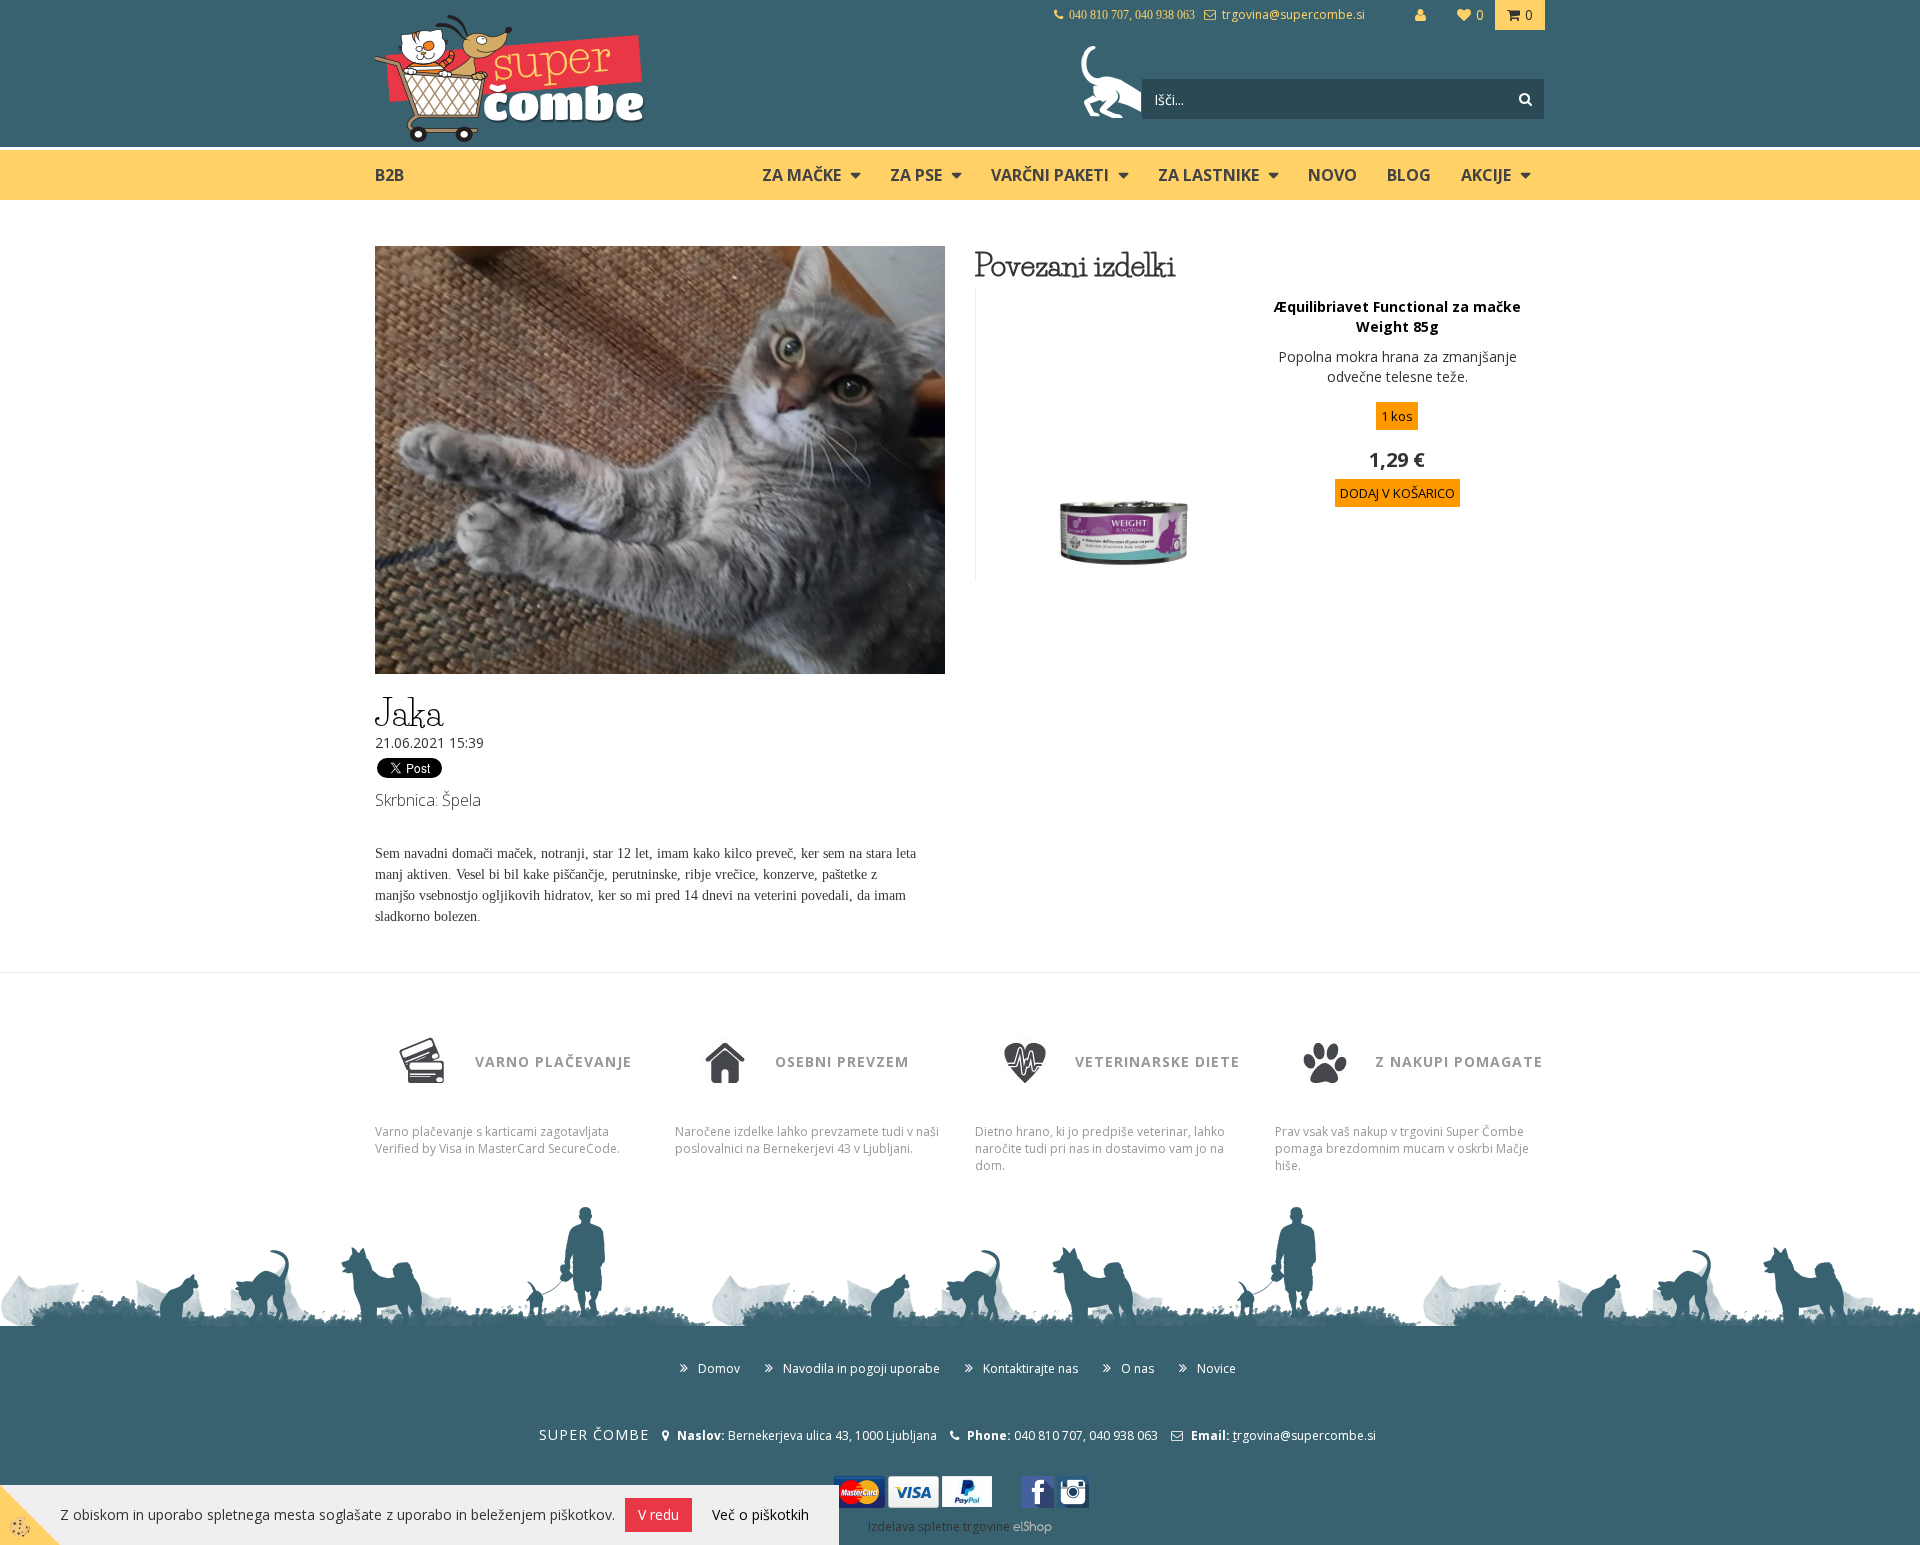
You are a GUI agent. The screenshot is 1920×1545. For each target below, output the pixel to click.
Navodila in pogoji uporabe (861, 1368)
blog (1409, 175)
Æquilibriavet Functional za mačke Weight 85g (1397, 316)
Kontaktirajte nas (1030, 1368)
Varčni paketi (1050, 175)
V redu (658, 1514)
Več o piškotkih (760, 1514)
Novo (1332, 175)
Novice (1216, 1368)
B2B (389, 175)
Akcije (1486, 175)
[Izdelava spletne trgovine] (1032, 1526)
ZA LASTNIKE (1208, 175)
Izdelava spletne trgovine (939, 1526)
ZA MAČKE (801, 175)
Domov (719, 1368)
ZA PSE (916, 175)
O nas (1137, 1368)
